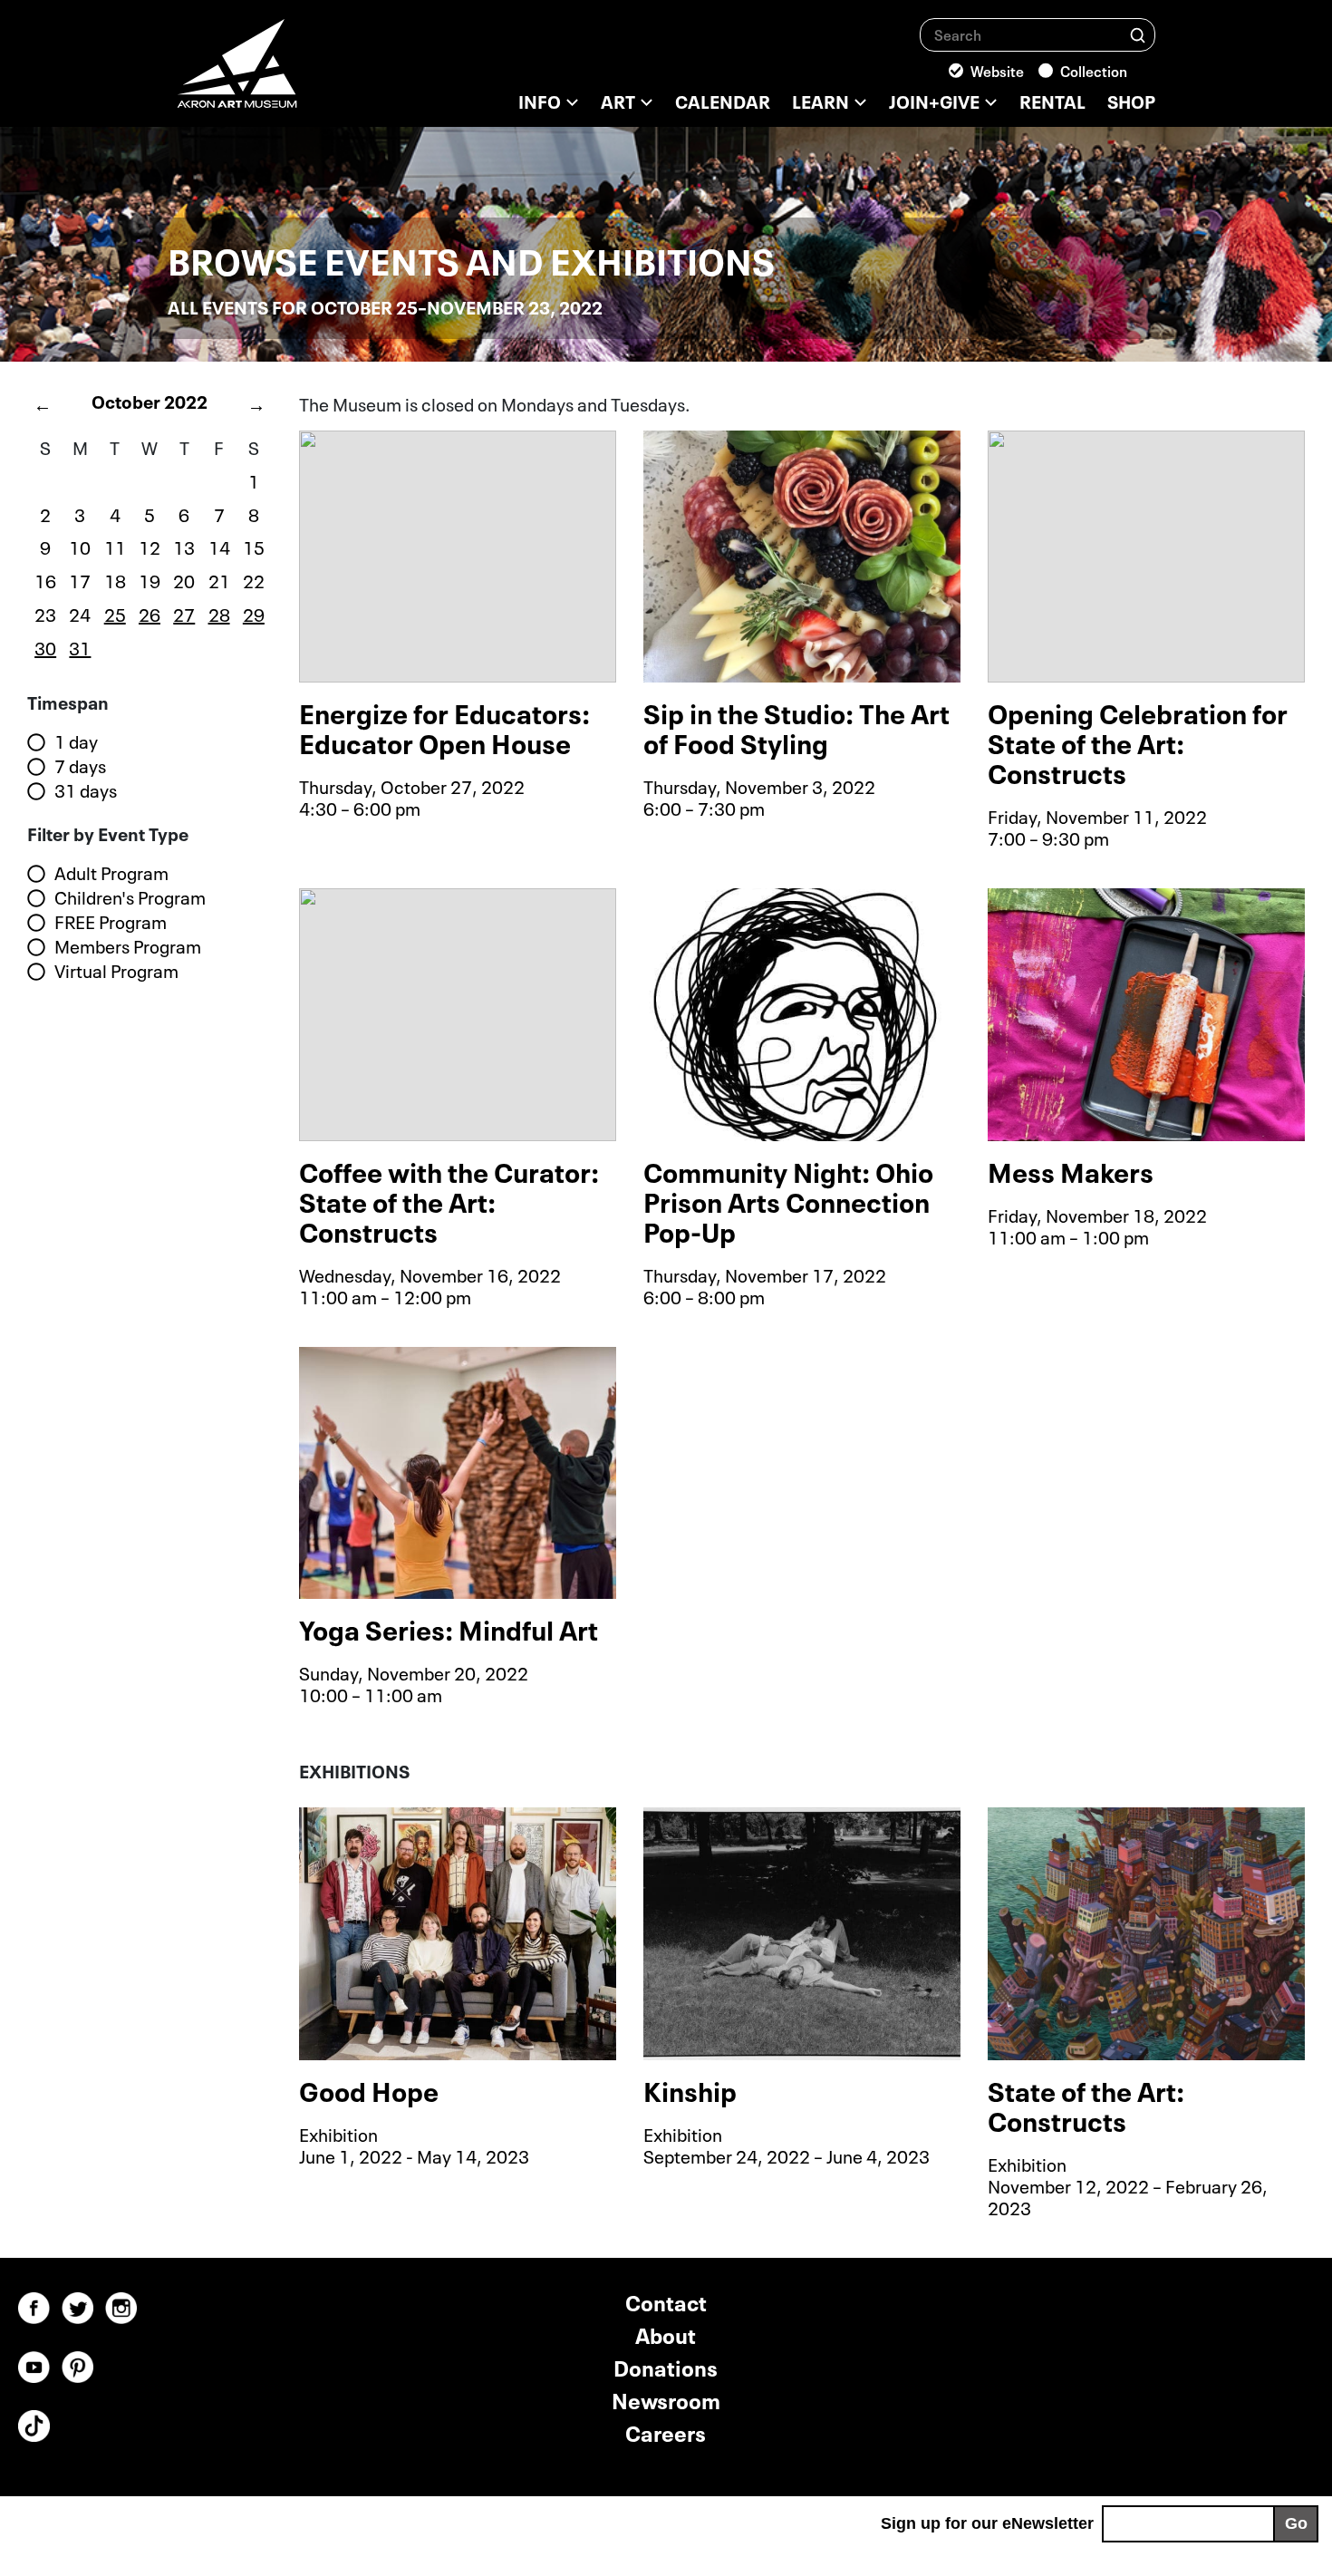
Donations (666, 2366)
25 (115, 613)
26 (150, 613)
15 (254, 546)
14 (219, 546)
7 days (80, 766)
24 (80, 613)
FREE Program (111, 922)
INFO (540, 100)
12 (150, 546)
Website (997, 70)
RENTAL (1052, 100)
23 (45, 613)
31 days (86, 790)
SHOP (1131, 100)
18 (115, 579)
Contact (666, 2301)
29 (254, 613)
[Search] (1138, 34)
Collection (1094, 70)
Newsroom (666, 2399)
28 (219, 613)
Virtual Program (116, 971)
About (666, 2334)
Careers (666, 2431)
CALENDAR (723, 100)
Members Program (128, 946)
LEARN (820, 100)
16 (45, 579)
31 (80, 646)
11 (115, 546)
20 (184, 579)
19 (150, 579)
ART (618, 100)
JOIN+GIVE (934, 100)
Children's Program (130, 897)
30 (45, 646)
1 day (76, 741)
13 (184, 546)
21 (219, 579)
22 (254, 579)
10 (80, 546)
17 (80, 579)
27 (184, 613)
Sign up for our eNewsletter (987, 2523)
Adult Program (111, 873)
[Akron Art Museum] (285, 73)
